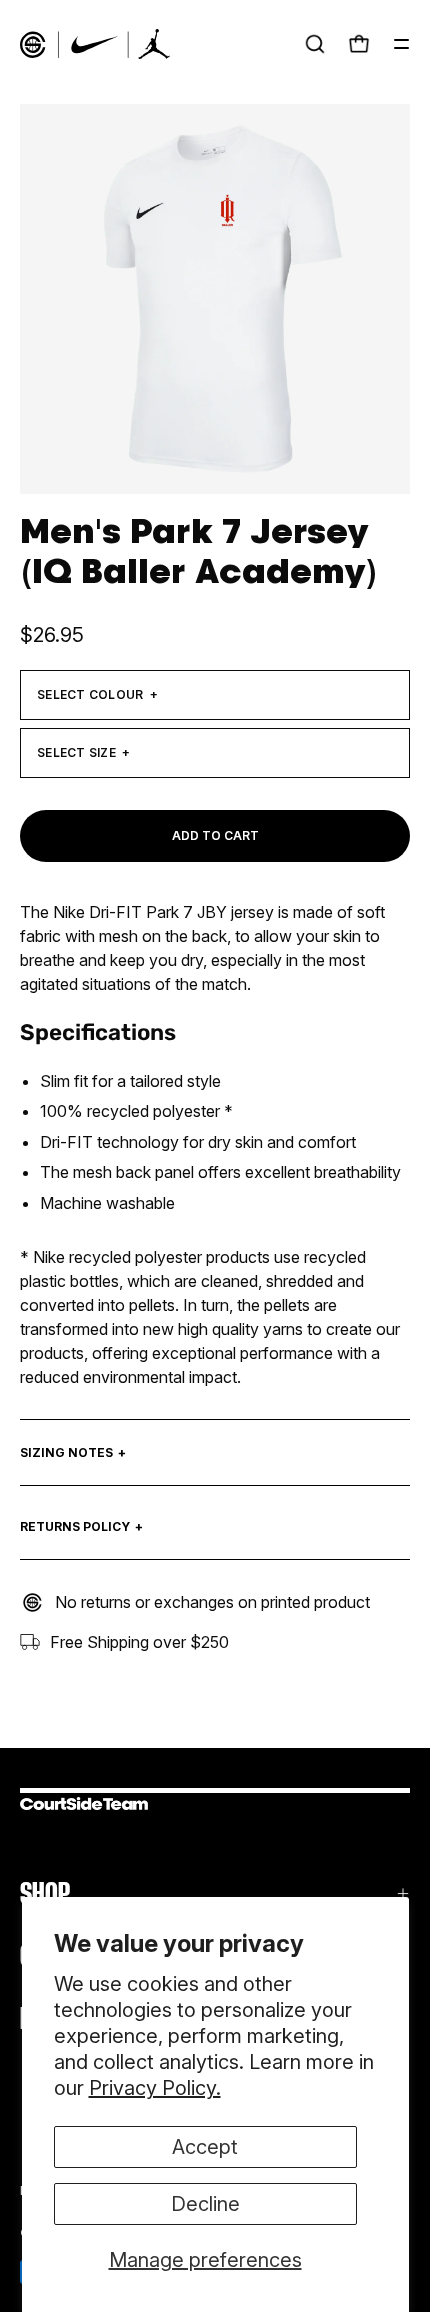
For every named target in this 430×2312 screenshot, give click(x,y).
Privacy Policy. (155, 2088)
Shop (45, 1893)
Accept (205, 2147)
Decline (205, 2204)
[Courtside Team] (95, 44)
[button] (315, 44)
